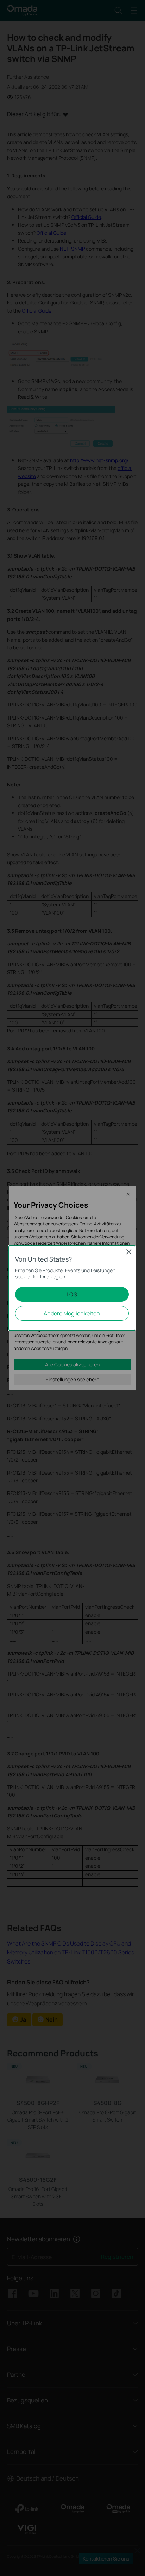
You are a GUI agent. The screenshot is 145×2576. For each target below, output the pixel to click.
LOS (72, 1294)
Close (129, 1252)
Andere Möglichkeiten (72, 1313)
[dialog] (72, 1288)
